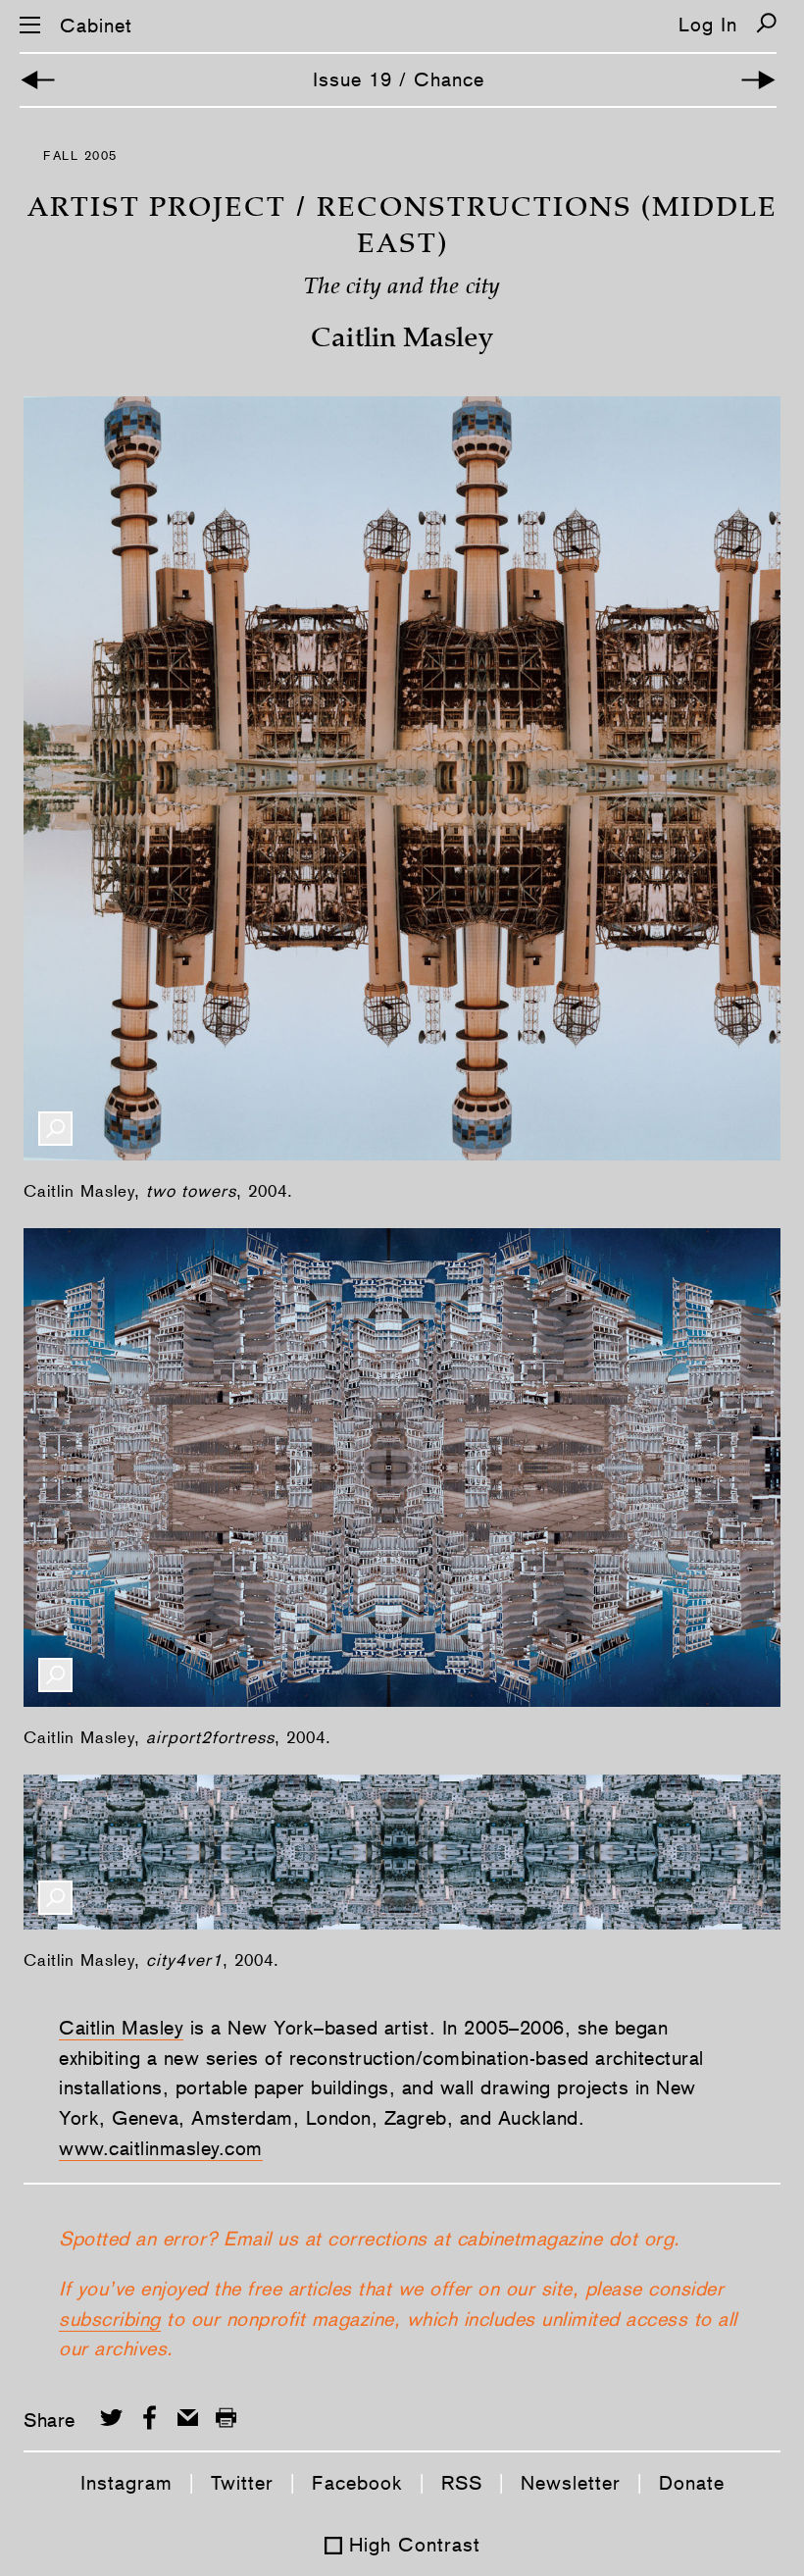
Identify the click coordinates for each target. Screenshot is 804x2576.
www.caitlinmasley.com (161, 2148)
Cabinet (96, 26)
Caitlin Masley (121, 2028)
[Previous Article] (38, 80)
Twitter (242, 2483)
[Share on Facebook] (150, 2418)
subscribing (110, 2319)
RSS (462, 2483)
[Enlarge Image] (55, 1129)
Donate (692, 2483)
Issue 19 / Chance (399, 79)
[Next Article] (758, 80)
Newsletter (571, 2483)
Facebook (357, 2483)
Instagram (126, 2483)
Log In (708, 25)
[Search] (766, 23)
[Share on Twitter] (111, 2418)
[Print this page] (226, 2418)
